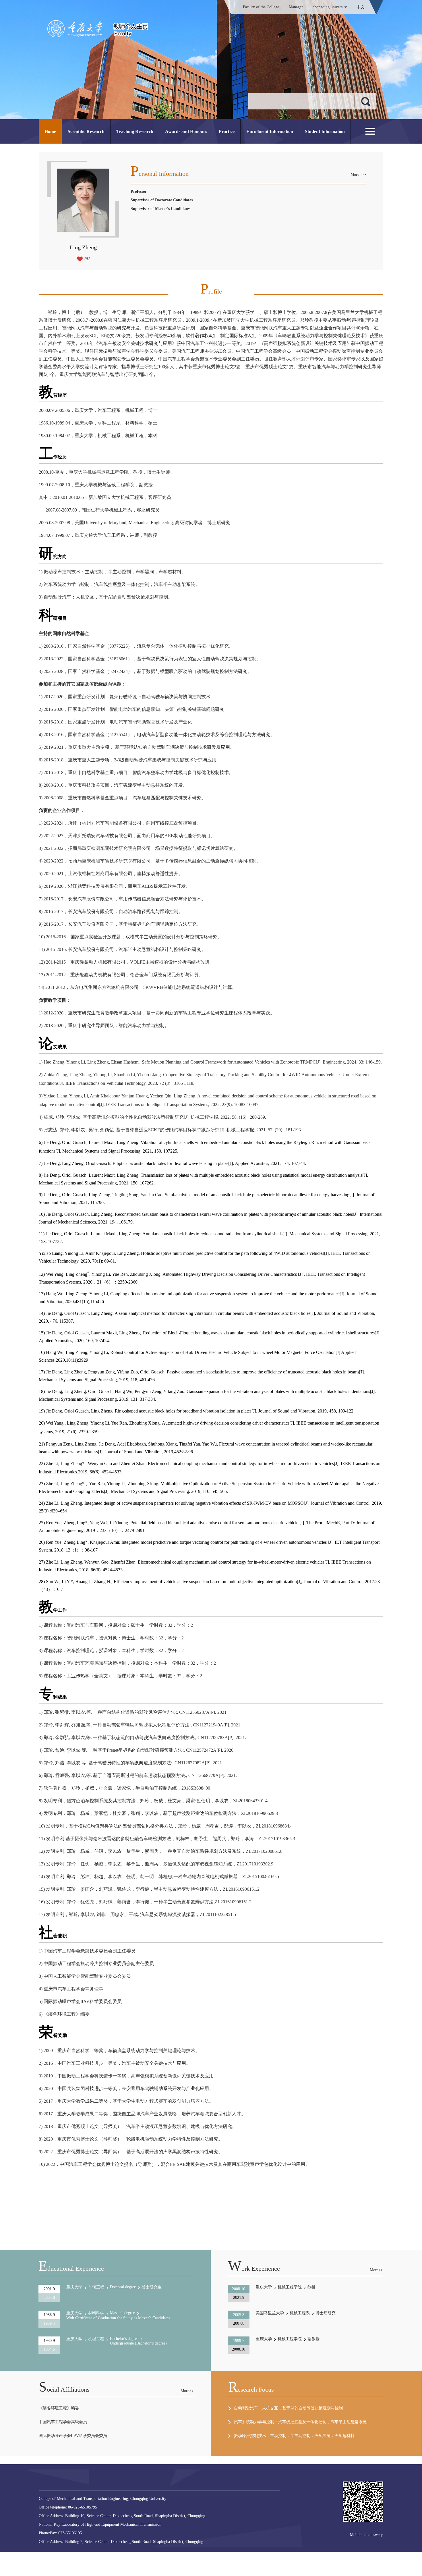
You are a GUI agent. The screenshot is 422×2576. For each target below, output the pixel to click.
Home (50, 131)
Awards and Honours (186, 131)
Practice (227, 131)
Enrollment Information (270, 131)
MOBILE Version (119, 2554)
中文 (361, 7)
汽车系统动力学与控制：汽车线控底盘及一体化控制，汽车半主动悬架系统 (300, 2422)
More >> (358, 174)
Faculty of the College (261, 7)
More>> (376, 2270)
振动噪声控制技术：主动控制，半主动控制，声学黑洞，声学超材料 (294, 2436)
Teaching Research (135, 131)
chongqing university (330, 7)
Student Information (325, 131)
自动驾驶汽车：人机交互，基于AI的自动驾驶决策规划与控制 (288, 2408)
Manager (296, 7)
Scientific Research (86, 131)
